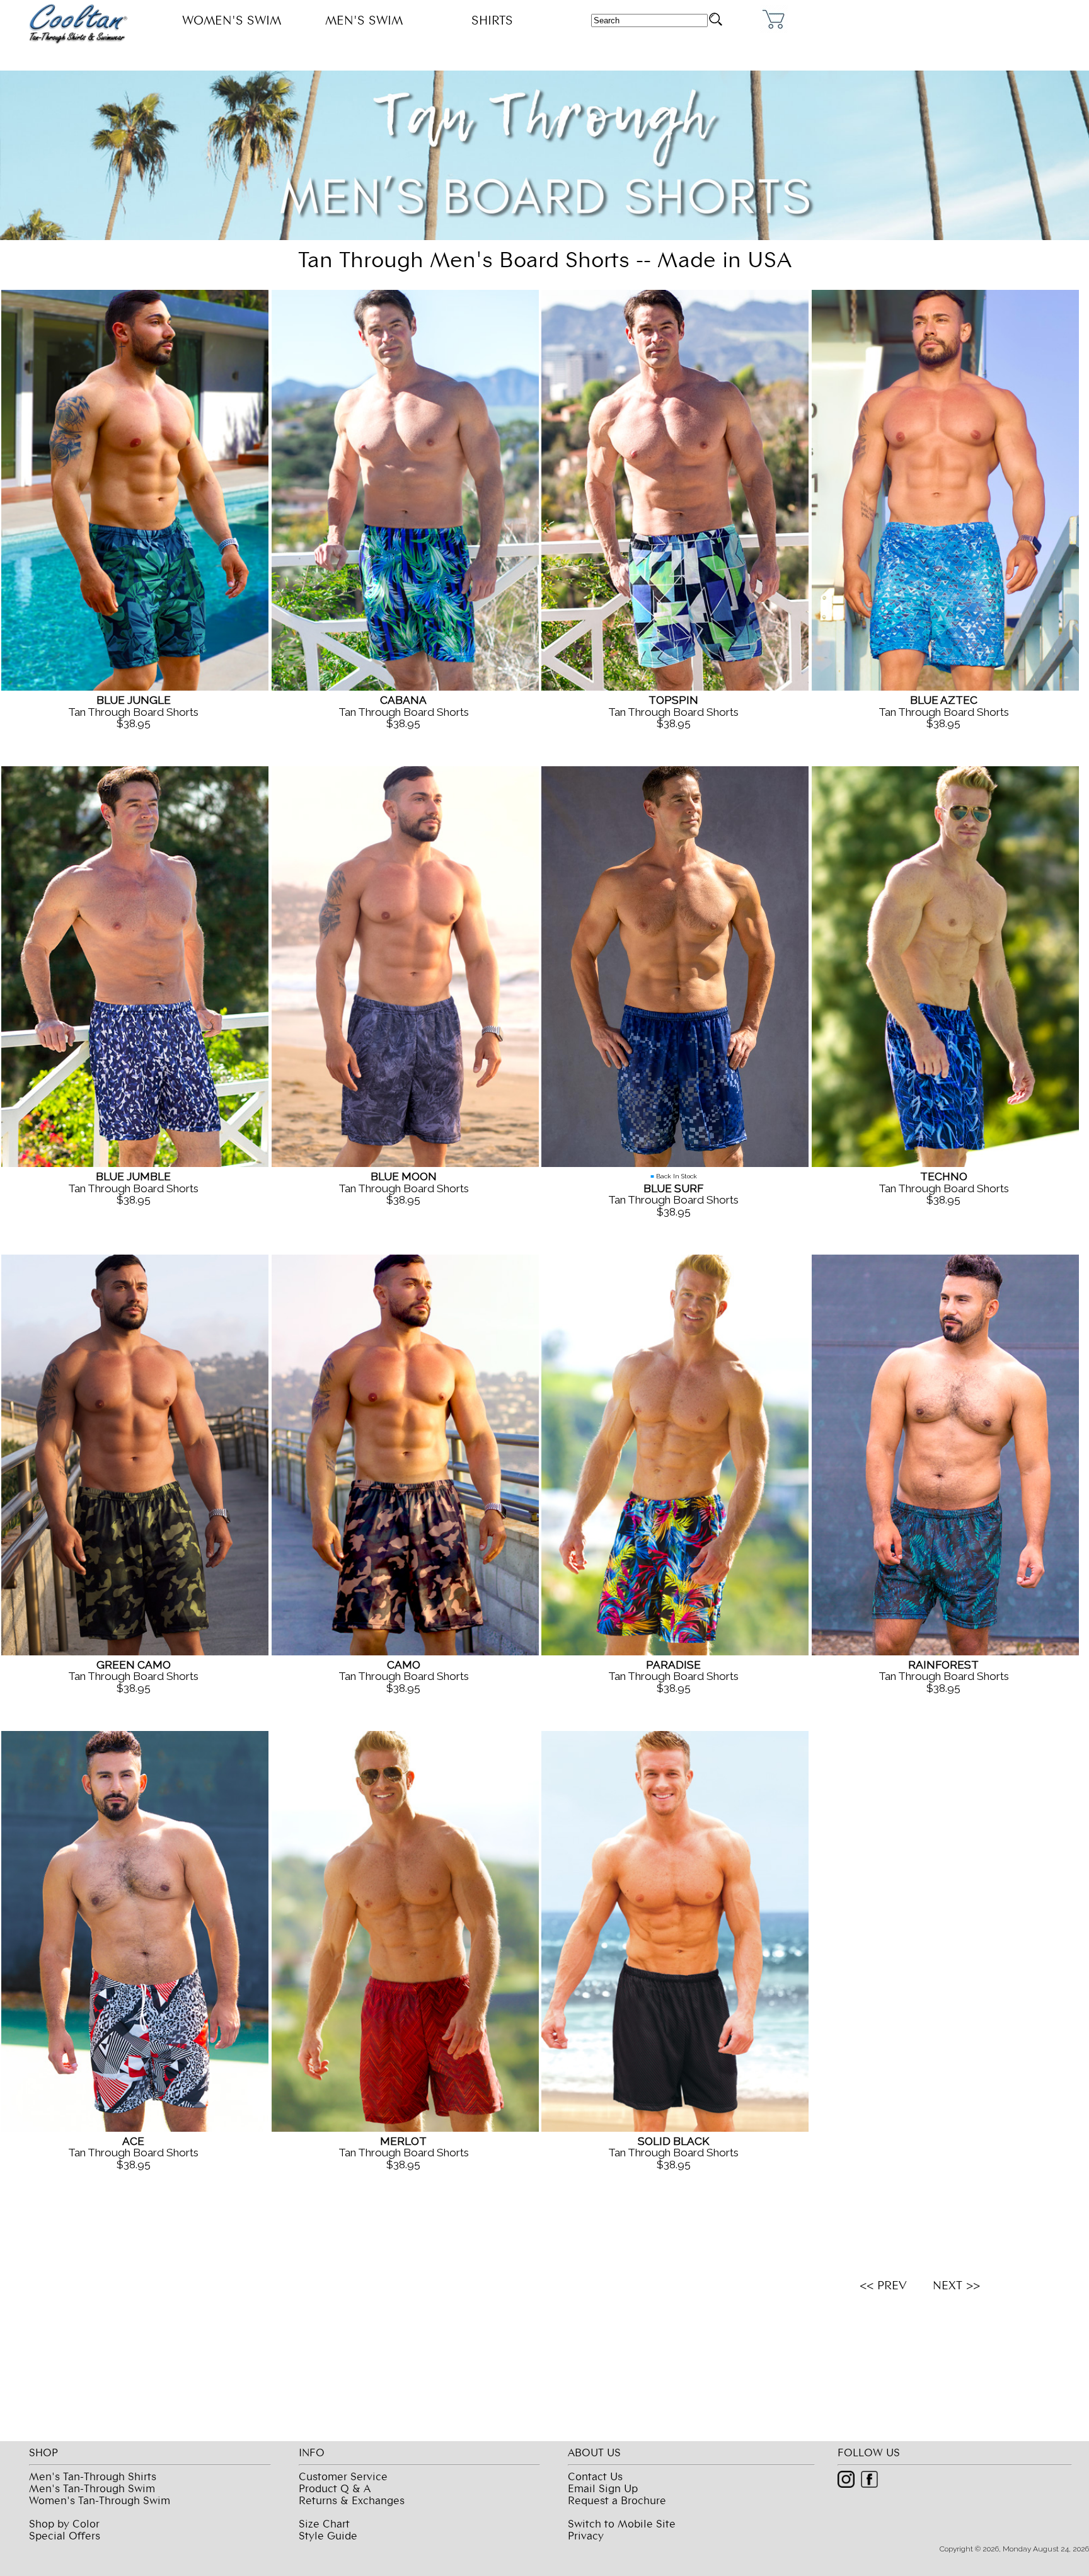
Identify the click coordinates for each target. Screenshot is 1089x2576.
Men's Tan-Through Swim (92, 2488)
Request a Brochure (617, 2500)
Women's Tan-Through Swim (100, 2500)
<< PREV (883, 2285)
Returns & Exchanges (352, 2500)
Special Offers (65, 2535)
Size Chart (324, 2523)
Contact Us (595, 2476)
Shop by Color (64, 2523)
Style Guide (328, 2535)
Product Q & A (335, 2488)
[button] (716, 19)
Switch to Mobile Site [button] (622, 2523)
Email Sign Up (603, 2488)
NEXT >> (954, 2285)
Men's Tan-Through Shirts (93, 2476)
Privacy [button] (586, 2535)
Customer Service (343, 2476)
